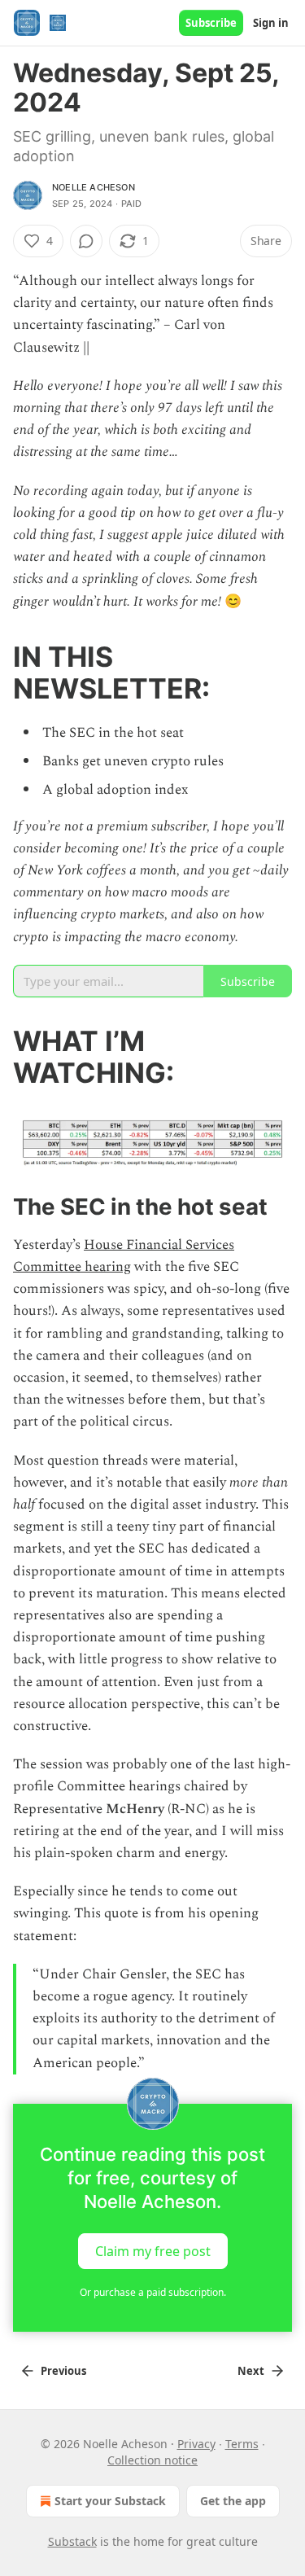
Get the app (233, 2501)
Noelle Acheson (94, 187)
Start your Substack (110, 2501)
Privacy (196, 2444)
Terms (242, 2444)
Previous (63, 2371)
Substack (72, 2541)
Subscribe (211, 23)
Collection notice (152, 2460)
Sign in (271, 23)
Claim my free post (153, 2250)
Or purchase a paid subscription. (153, 2292)
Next (251, 2371)
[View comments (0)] (86, 241)
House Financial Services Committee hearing (124, 1256)
